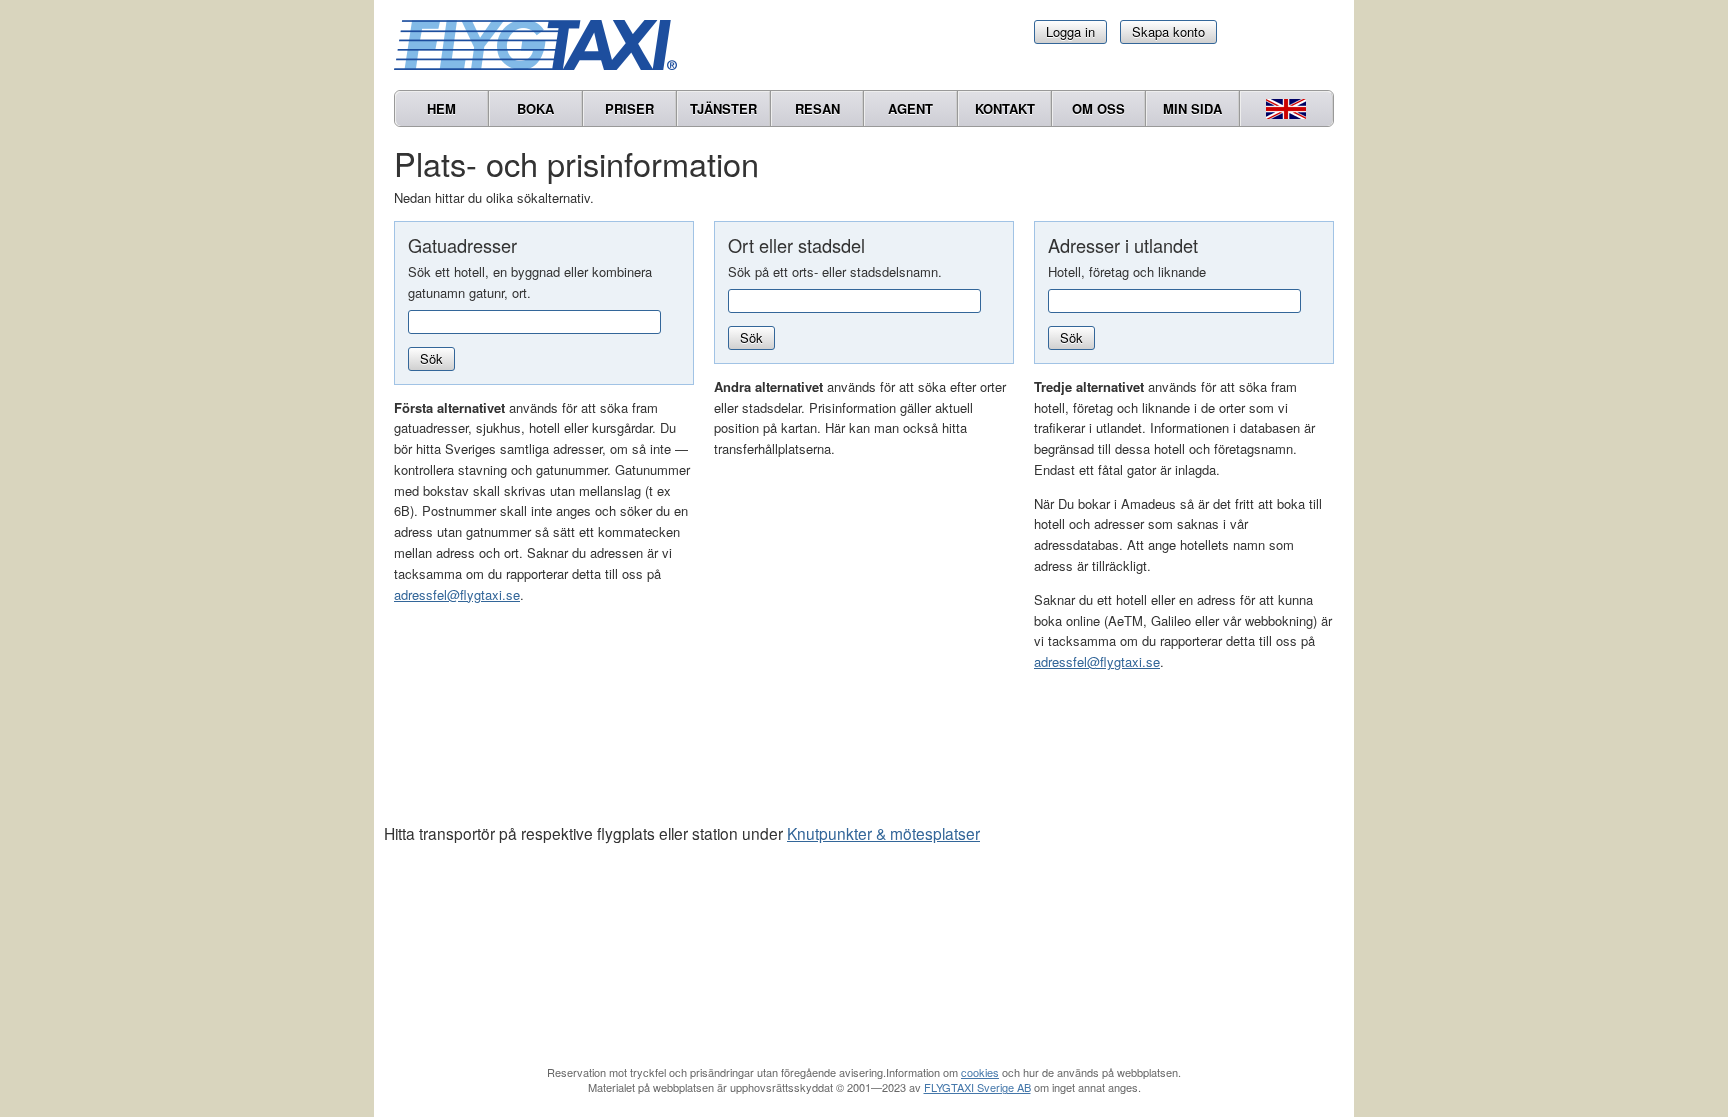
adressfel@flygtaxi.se (457, 594)
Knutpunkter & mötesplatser (883, 833)
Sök (431, 358)
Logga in (1070, 31)
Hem (441, 108)
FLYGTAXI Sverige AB (977, 1087)
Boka (535, 108)
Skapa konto (1168, 31)
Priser (629, 108)
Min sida (1192, 108)
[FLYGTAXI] (544, 45)
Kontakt (1005, 108)
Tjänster (723, 108)
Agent (910, 108)
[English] (1286, 108)
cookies (980, 1072)
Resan (817, 108)
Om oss (1098, 108)
